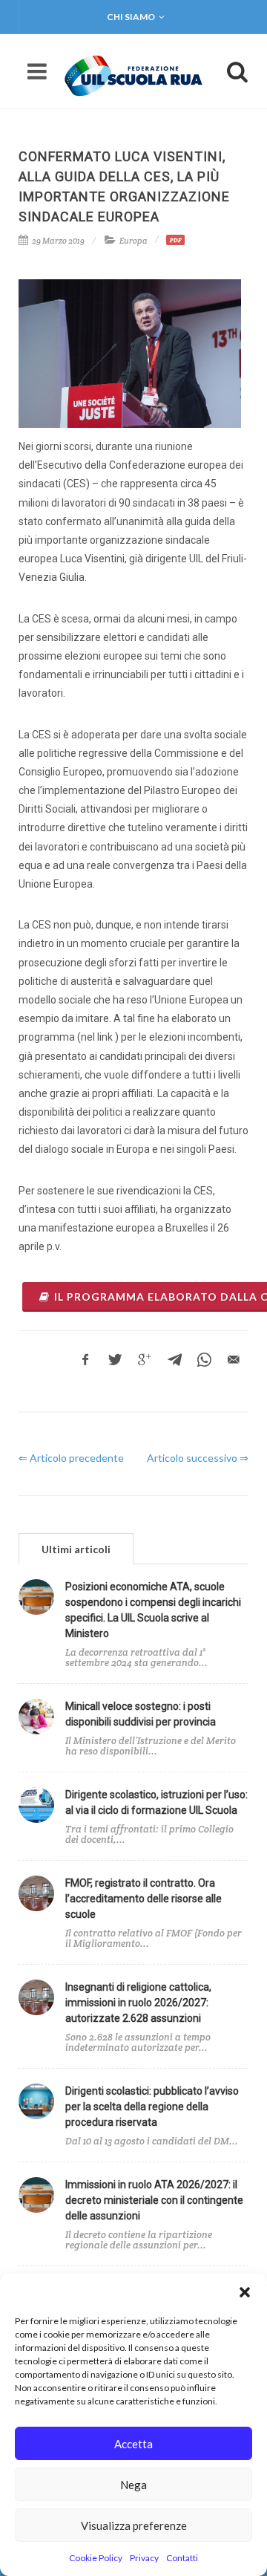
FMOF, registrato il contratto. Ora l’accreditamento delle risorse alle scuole (144, 1899)
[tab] (76, 1548)
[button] (245, 2292)
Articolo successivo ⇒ (198, 1458)
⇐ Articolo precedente (71, 1458)
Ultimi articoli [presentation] (76, 1549)
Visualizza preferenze (134, 2525)
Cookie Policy (96, 2558)
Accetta (133, 2444)
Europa (133, 241)
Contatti (182, 2558)
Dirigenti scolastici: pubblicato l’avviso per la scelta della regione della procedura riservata (152, 2107)
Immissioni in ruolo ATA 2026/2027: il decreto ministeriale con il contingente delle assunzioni (154, 2200)
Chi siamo (131, 17)
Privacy (144, 2558)
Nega (133, 2485)
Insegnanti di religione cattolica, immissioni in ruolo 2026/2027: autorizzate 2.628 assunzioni (138, 2003)
